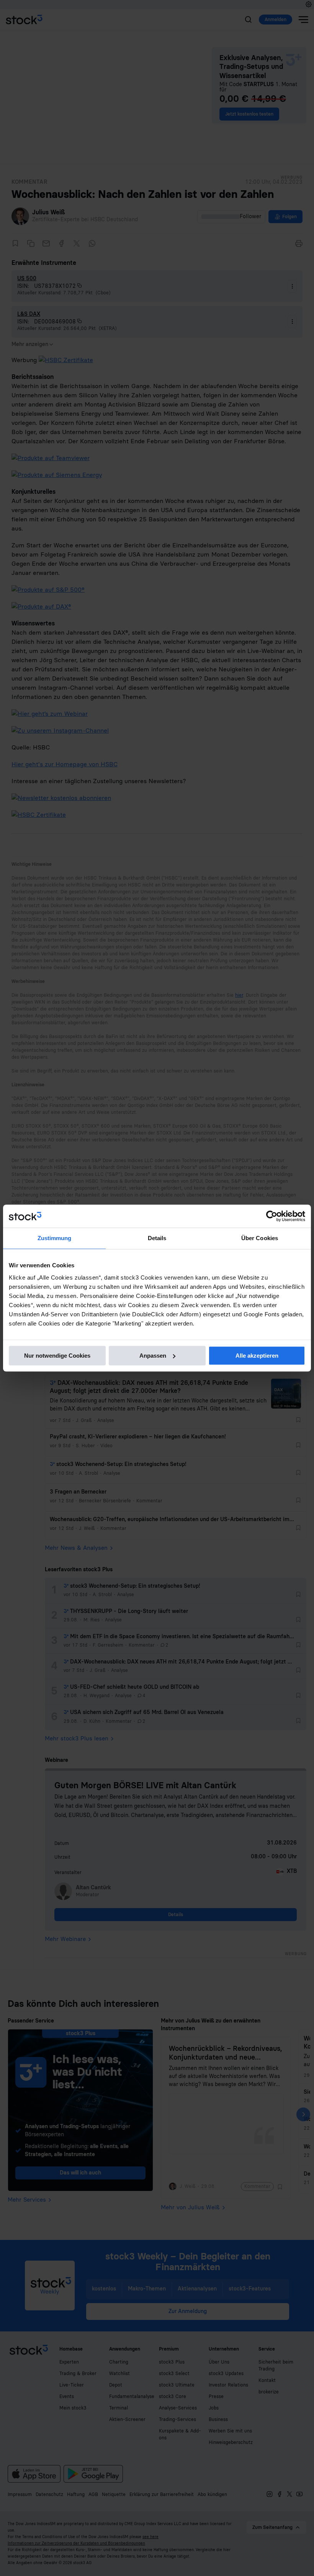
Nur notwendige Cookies (57, 1356)
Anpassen (153, 1356)
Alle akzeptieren (257, 1356)
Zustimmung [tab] (55, 1238)
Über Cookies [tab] (260, 1238)
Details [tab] (157, 1238)
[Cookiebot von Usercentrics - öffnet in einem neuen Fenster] (272, 1216)
